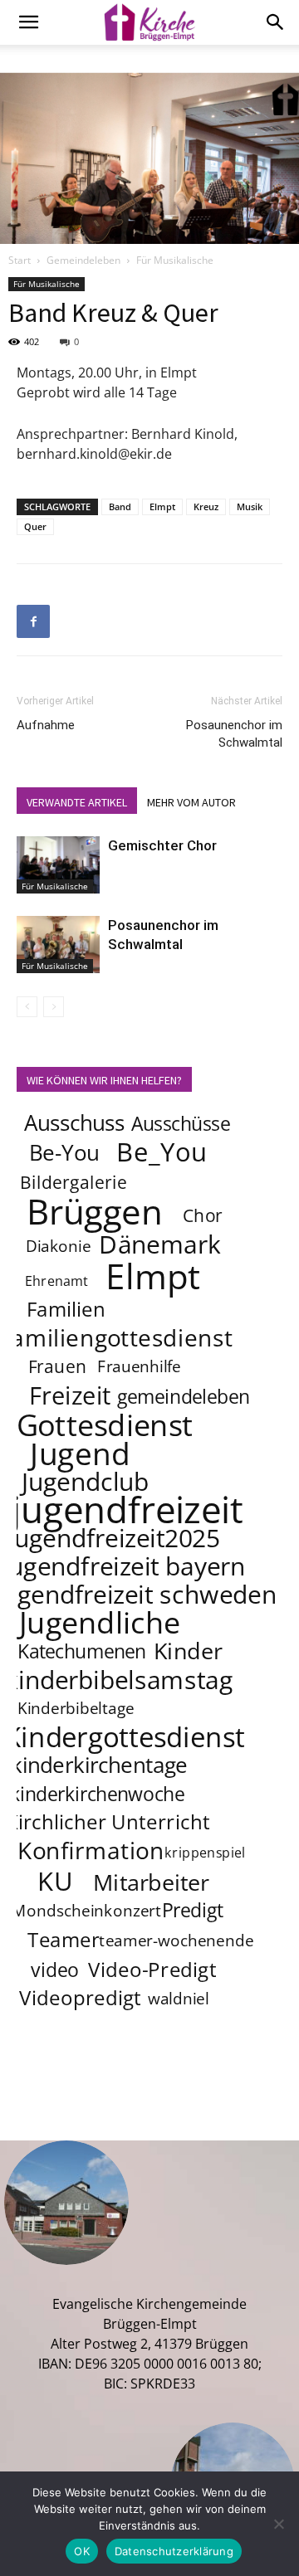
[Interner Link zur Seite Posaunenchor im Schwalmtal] (58, 945)
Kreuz (206, 506)
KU (55, 1881)
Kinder (188, 1650)
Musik (250, 506)
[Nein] (278, 2524)
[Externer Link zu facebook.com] (33, 621)
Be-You (64, 1153)
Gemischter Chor (162, 845)
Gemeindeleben (83, 260)
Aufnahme (46, 725)
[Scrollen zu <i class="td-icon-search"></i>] (276, 22)
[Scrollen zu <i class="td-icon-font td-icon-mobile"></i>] (28, 22)
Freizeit (70, 1395)
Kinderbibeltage (76, 1709)
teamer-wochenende (176, 1941)
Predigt (193, 1910)
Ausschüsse (181, 1123)
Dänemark (160, 1244)
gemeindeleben (184, 1396)
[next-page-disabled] (54, 1007)
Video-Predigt (152, 1970)
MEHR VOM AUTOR (191, 802)
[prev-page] (27, 1007)
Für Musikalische (175, 260)
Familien (66, 1310)
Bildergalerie (74, 1182)
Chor (203, 1215)
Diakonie (58, 1247)
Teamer (64, 1940)
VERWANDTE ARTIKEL (77, 802)
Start (20, 260)
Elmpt (162, 506)
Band (120, 506)
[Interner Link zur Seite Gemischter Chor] (58, 865)
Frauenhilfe (140, 1367)
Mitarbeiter (151, 1882)
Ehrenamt (57, 1281)
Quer (35, 526)
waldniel (179, 1999)
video (54, 1970)
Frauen (58, 1366)
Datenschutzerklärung (174, 2551)
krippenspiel (205, 1853)
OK (82, 2551)
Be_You (162, 1152)
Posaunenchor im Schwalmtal (234, 734)
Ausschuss (75, 1123)
